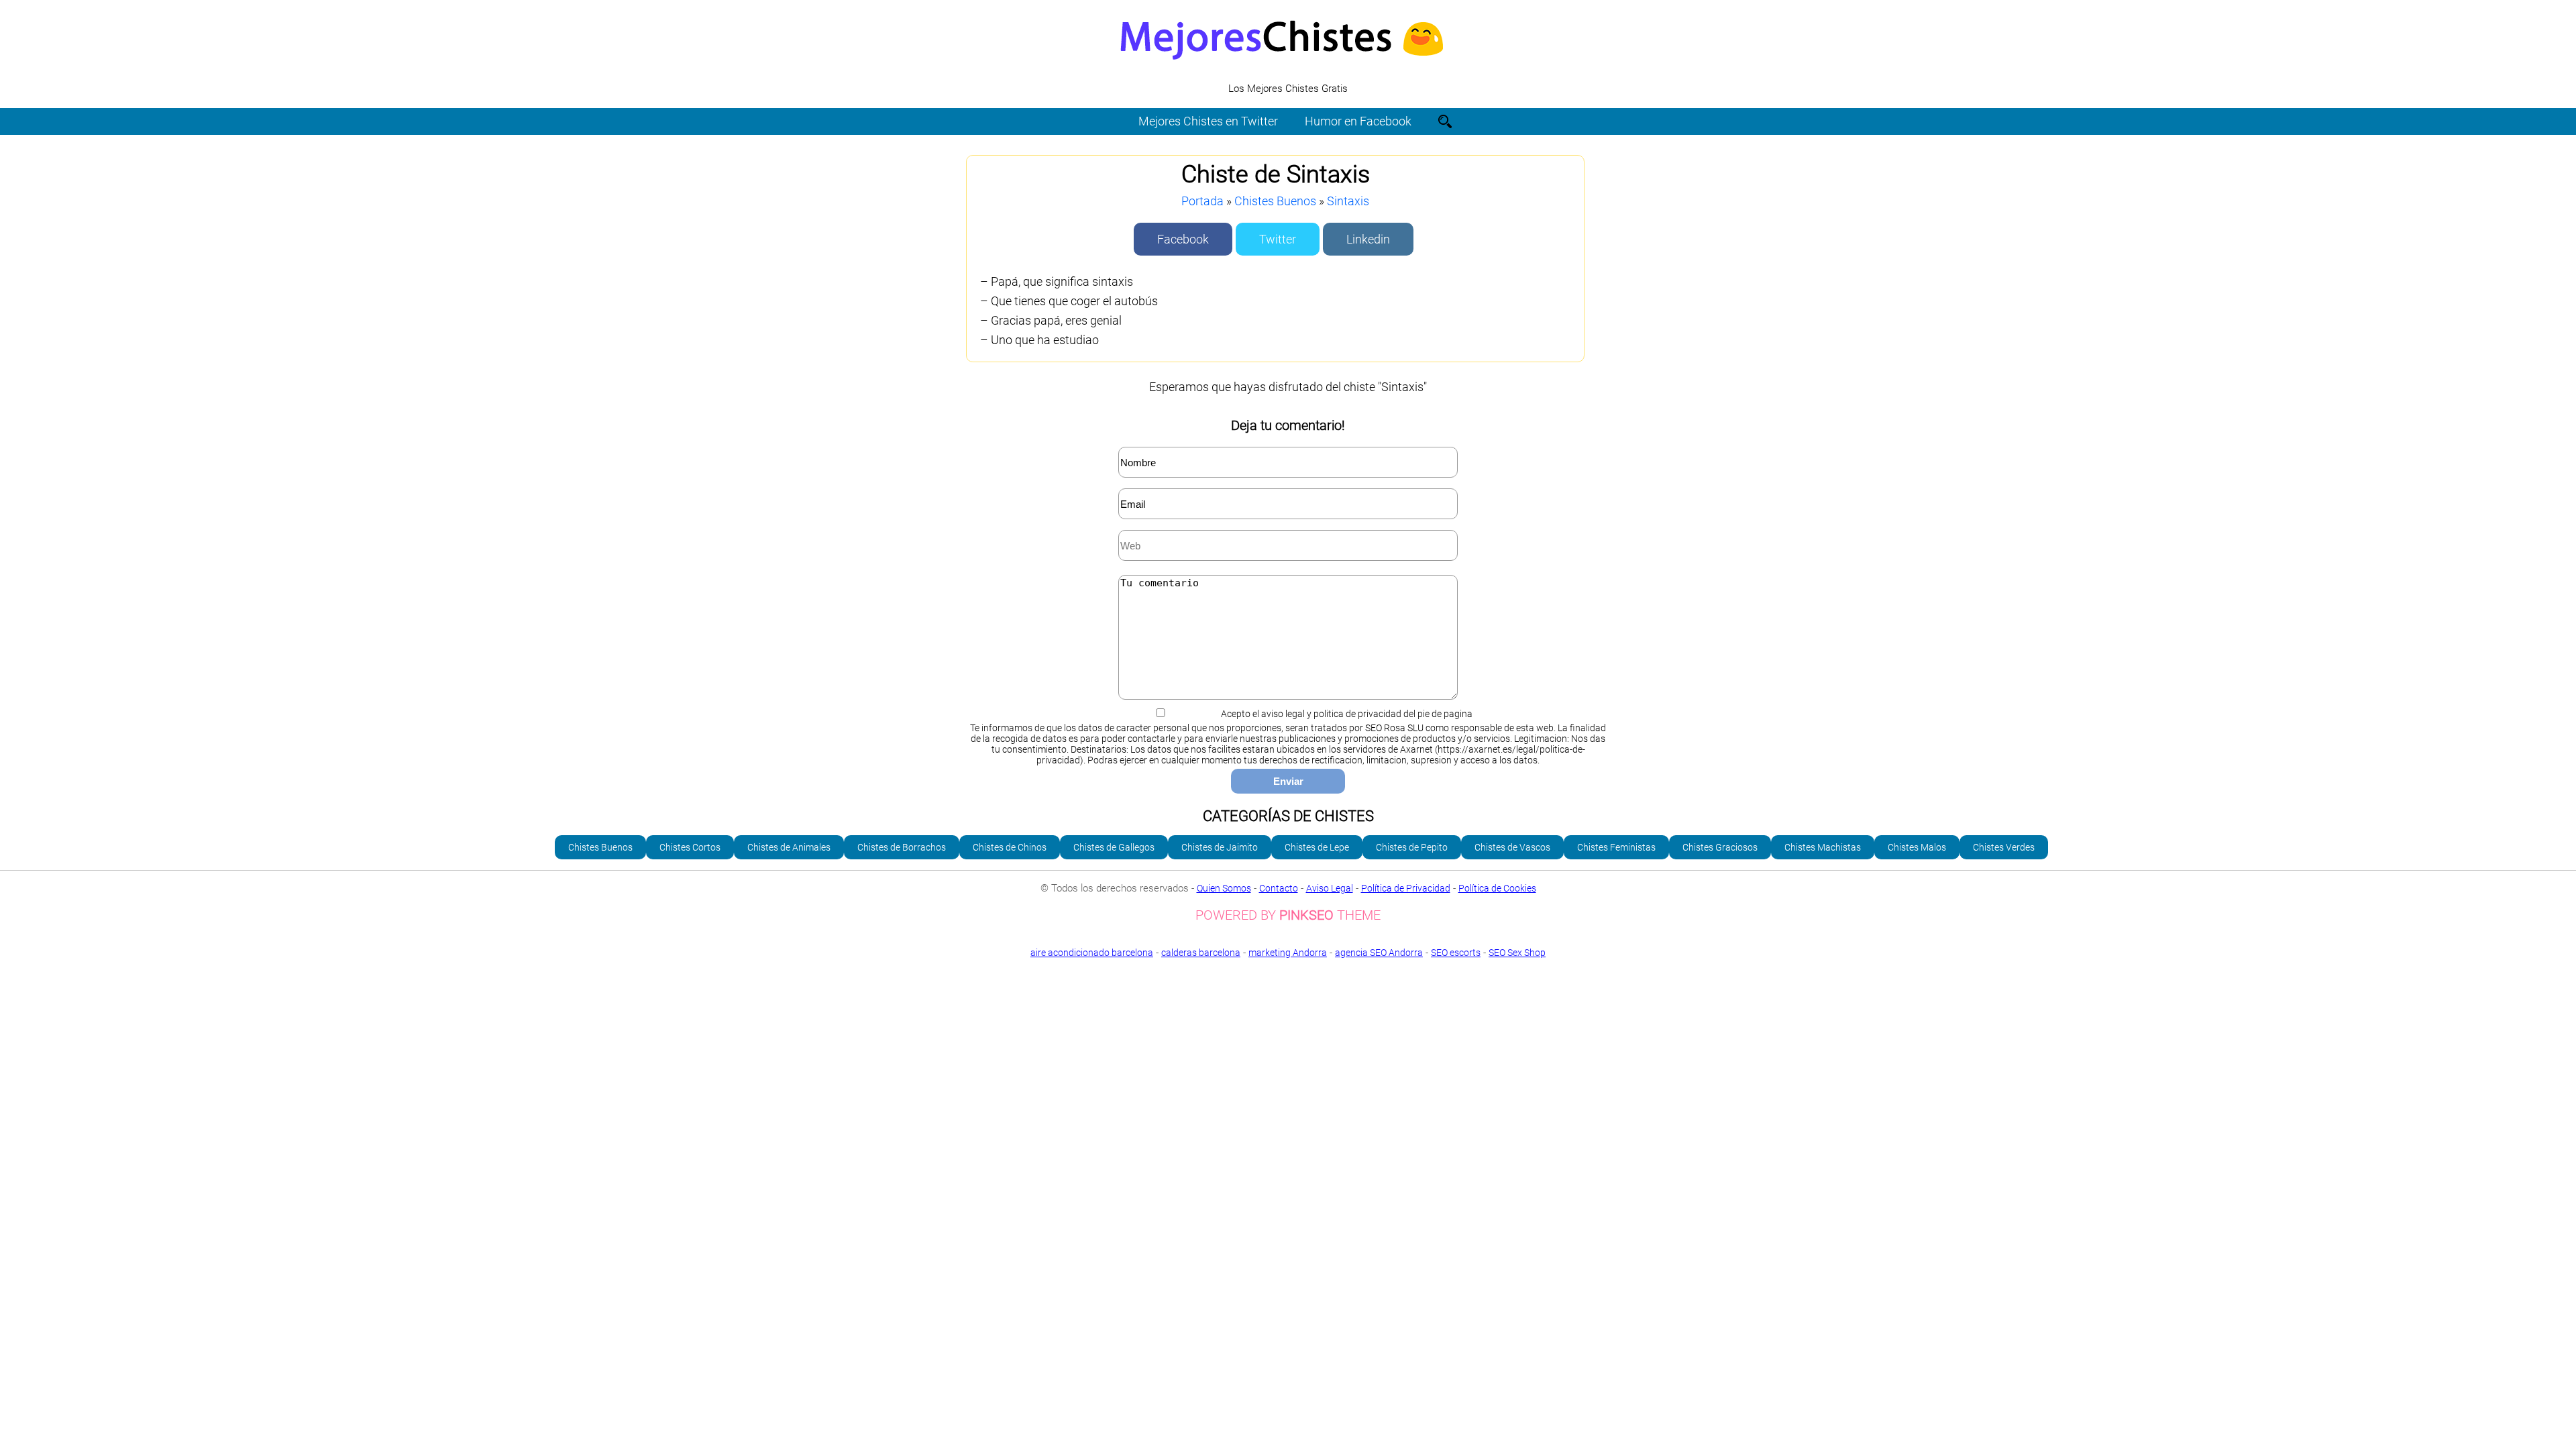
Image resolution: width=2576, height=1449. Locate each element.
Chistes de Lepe (1317, 847)
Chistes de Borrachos (902, 847)
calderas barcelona (1201, 953)
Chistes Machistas (1823, 847)
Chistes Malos (1917, 847)
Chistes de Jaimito (1220, 847)
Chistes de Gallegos (1114, 847)
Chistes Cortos (690, 847)
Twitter (1278, 239)
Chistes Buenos (1275, 201)
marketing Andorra (1288, 953)
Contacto (1279, 888)
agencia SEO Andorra (1379, 953)
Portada (1202, 201)
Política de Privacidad (1406, 888)
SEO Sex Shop (1517, 953)
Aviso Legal (1330, 888)
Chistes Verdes (2004, 847)
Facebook (1183, 239)
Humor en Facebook (1358, 121)
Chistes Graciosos (1720, 847)
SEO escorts (1456, 953)
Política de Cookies (1497, 888)
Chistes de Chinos (1010, 847)
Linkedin (1368, 239)
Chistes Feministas (1616, 847)
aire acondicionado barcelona (1092, 953)
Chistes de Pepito (1412, 847)
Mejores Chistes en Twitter (1208, 121)
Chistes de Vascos (1512, 847)
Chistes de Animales (789, 847)
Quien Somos (1224, 888)
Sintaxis (1348, 201)
